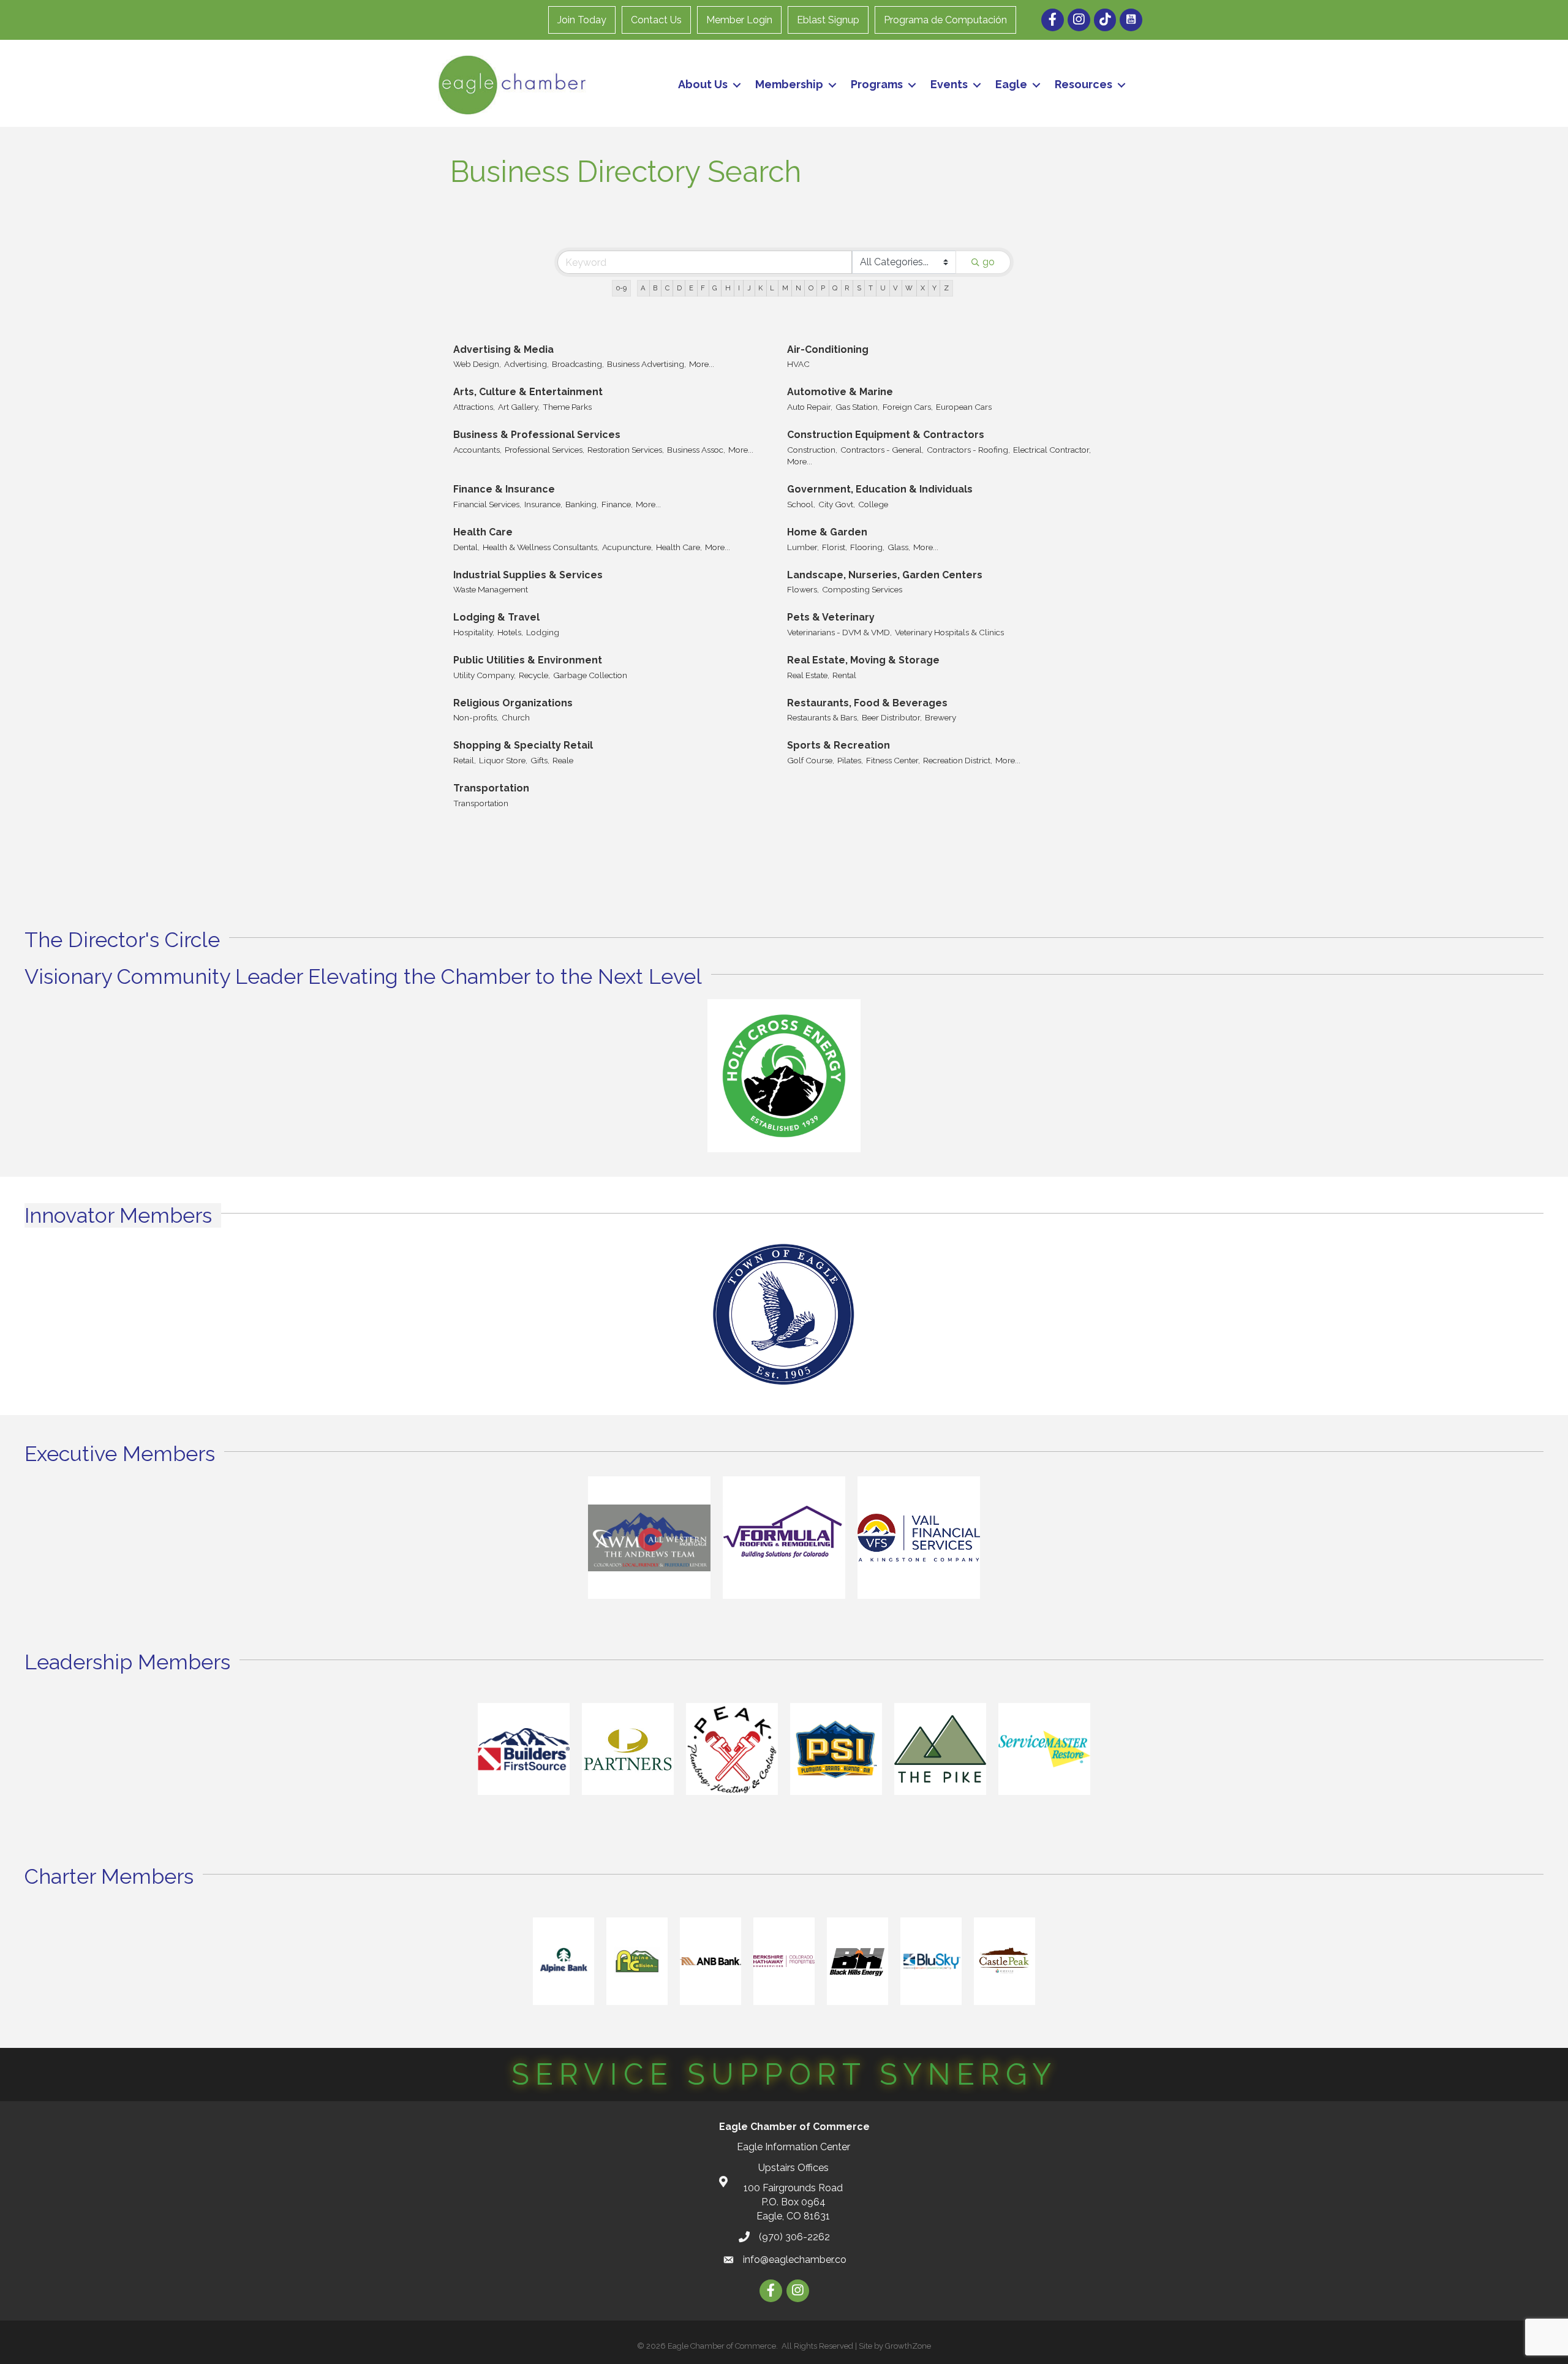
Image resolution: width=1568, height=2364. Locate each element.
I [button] (739, 288)
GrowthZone (908, 2346)
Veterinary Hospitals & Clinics (949, 632)
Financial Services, (487, 504)
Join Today (582, 20)
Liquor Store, (503, 760)
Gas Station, (858, 407)
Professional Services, (545, 450)
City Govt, (837, 504)
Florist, (835, 547)
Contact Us (656, 20)
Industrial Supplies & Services (528, 575)
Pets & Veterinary (831, 617)
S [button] (859, 288)
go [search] (989, 262)
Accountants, (477, 450)
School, (801, 504)
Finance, (617, 504)
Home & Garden (827, 532)
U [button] (883, 288)
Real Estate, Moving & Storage (863, 660)
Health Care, (679, 547)
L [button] (772, 288)
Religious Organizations (513, 703)
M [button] (785, 288)
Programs (877, 84)
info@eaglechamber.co (795, 2260)
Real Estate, (808, 675)
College (873, 504)
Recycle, (534, 675)
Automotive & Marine (840, 392)
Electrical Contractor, (1052, 450)
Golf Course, (811, 760)
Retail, (465, 760)
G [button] (715, 288)
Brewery (940, 717)
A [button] (643, 288)
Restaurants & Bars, (823, 717)
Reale (563, 760)
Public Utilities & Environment (528, 660)
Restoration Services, (626, 450)
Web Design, (477, 364)
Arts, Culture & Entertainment (528, 392)
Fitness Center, (893, 760)
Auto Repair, (810, 407)
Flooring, (867, 547)
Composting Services (862, 589)
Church (516, 717)
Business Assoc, (696, 450)
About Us (703, 84)
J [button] (749, 288)
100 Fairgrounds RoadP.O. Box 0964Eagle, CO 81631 (793, 2202)
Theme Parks (567, 407)
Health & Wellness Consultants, (541, 547)
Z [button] (946, 288)
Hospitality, (474, 632)
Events (949, 84)
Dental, (466, 547)
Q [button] (835, 288)
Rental (844, 675)
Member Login (739, 20)
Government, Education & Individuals (880, 489)
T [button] (871, 288)
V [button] (895, 288)
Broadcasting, (578, 364)
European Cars (964, 407)
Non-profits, (476, 717)
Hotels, (510, 632)
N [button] (798, 288)
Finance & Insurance (504, 489)
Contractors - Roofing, (968, 450)
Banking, (582, 504)
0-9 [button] (621, 288)
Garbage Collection (590, 675)
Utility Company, (484, 675)
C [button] (667, 288)
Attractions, (474, 407)
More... (702, 364)
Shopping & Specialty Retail (523, 745)
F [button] (703, 288)
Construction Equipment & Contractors (886, 435)
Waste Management (491, 589)
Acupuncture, (628, 547)
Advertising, (526, 364)
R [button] (847, 288)
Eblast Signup (828, 20)
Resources (1084, 84)
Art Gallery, (519, 407)
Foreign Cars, (908, 407)
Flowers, (803, 589)
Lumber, (803, 547)
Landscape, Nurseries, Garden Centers (885, 575)
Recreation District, (958, 760)
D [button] (679, 288)
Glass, (899, 547)
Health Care (483, 532)
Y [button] (934, 288)
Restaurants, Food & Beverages (867, 703)
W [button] (909, 288)
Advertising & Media (503, 349)
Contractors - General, (882, 450)
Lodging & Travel (496, 617)
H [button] (728, 288)
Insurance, (543, 504)
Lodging (543, 632)
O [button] (811, 288)
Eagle (1011, 84)
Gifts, (540, 760)
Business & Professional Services (537, 435)
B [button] (655, 288)
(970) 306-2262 (794, 2237)
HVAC (798, 364)
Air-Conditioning (828, 349)
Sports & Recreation (839, 745)
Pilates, (850, 760)
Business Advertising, (646, 364)
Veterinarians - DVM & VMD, (839, 632)
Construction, (812, 450)
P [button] (823, 288)
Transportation (491, 788)
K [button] (760, 288)
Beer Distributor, (892, 717)
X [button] (923, 288)
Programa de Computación (945, 20)
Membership (789, 84)
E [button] (691, 288)
